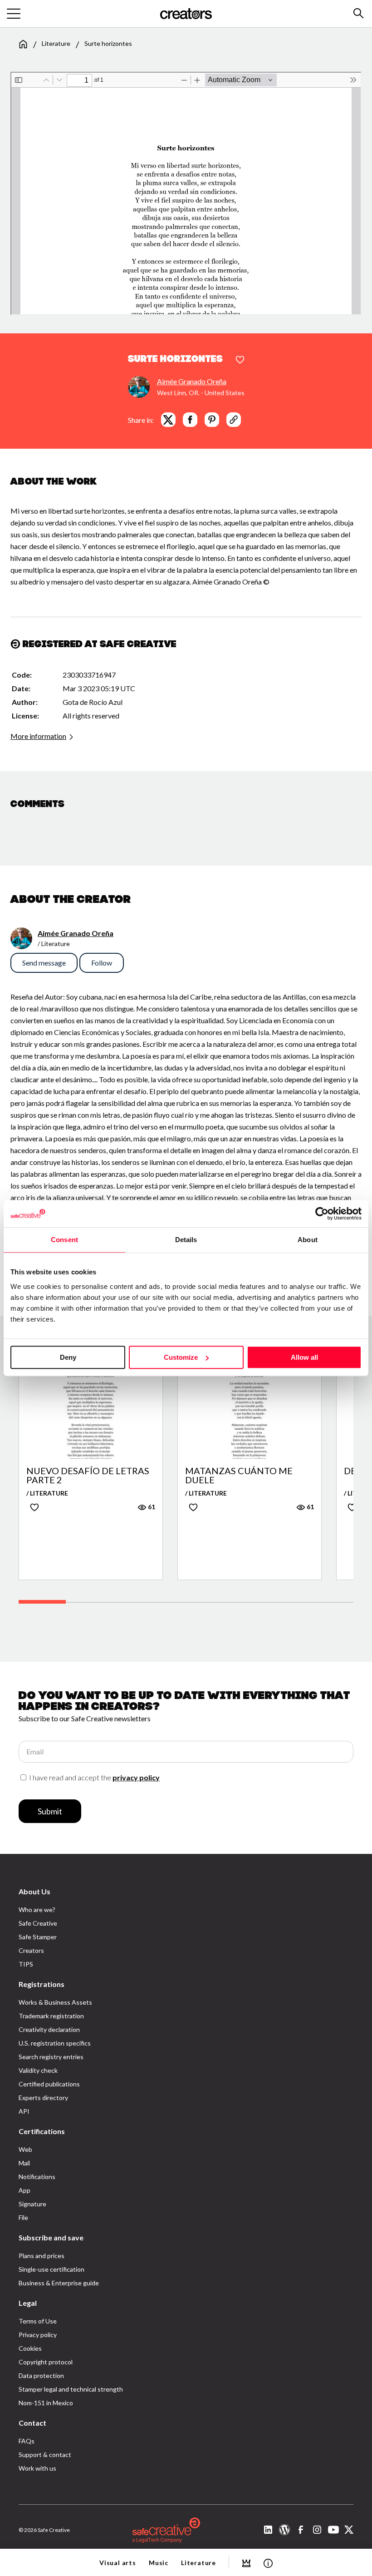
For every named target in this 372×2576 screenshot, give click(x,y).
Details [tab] (186, 1240)
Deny (68, 1357)
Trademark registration (51, 2016)
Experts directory (43, 2098)
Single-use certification (51, 2269)
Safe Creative (38, 1923)
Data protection (41, 2375)
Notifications (37, 2177)
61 (151, 1507)
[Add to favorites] (240, 360)
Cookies (30, 2348)
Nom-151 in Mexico (46, 2403)
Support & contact (45, 2455)
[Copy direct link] (234, 420)
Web (25, 2149)
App (24, 2190)
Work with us (37, 2468)
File (23, 2217)
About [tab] (308, 1240)
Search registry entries (51, 2057)
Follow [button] (102, 963)
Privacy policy (38, 2335)
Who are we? (37, 1910)
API (24, 2111)
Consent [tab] (64, 1240)
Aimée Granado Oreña (192, 381)
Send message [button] (44, 963)
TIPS (26, 1964)
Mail (24, 2163)
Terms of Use (38, 2321)
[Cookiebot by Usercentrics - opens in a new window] (322, 1214)
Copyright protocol (46, 2362)
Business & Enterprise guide (59, 2283)
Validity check (38, 2070)
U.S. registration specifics (55, 2043)
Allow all (304, 1357)
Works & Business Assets (55, 2002)
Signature (32, 2204)
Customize (181, 1357)
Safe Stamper (38, 1937)
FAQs (27, 2441)
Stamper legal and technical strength (71, 2389)
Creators (31, 1950)
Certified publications (49, 2084)
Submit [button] (50, 1811)
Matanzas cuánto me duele (239, 1475)
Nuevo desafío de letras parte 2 (88, 1475)
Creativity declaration (49, 2029)
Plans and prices (42, 2256)
